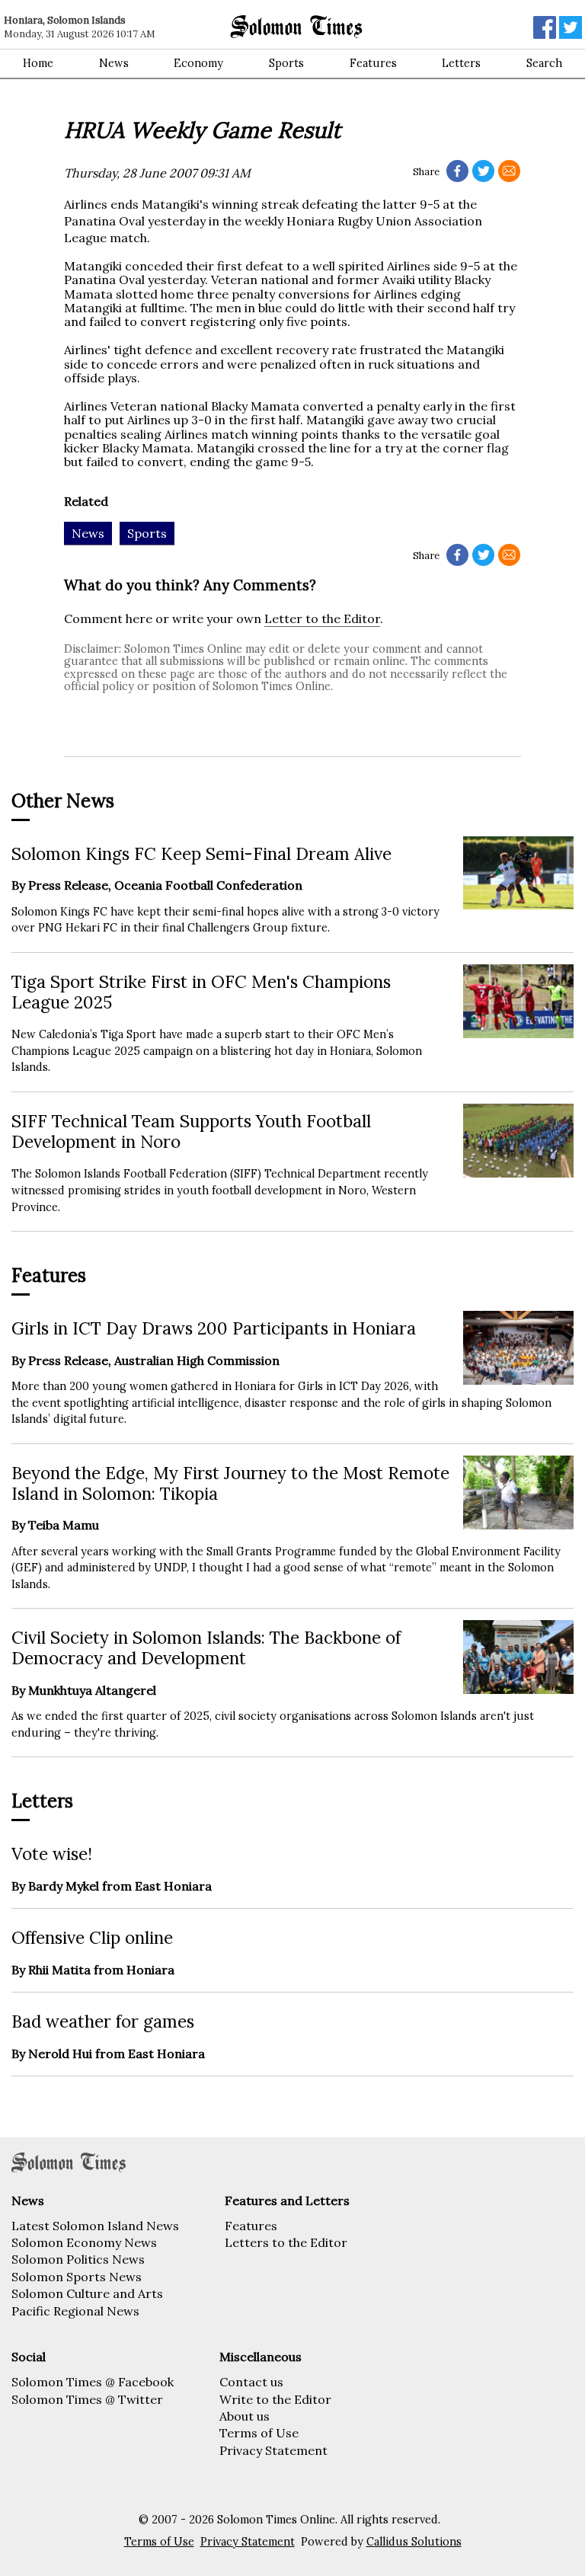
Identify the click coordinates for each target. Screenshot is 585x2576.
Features (373, 63)
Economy (198, 63)
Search (544, 63)
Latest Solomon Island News (95, 2226)
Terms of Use (259, 2433)
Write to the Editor (275, 2399)
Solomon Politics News (78, 2259)
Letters (461, 63)
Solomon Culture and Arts (87, 2293)
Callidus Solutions (414, 2542)
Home (38, 63)
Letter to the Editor (322, 618)
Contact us (251, 2382)
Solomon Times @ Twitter (87, 2399)
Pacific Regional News (75, 2311)
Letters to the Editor (286, 2242)
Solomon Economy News (84, 2242)
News (114, 63)
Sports (286, 63)
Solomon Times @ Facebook (93, 2382)
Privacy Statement (273, 2450)
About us (245, 2416)
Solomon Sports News (77, 2277)
